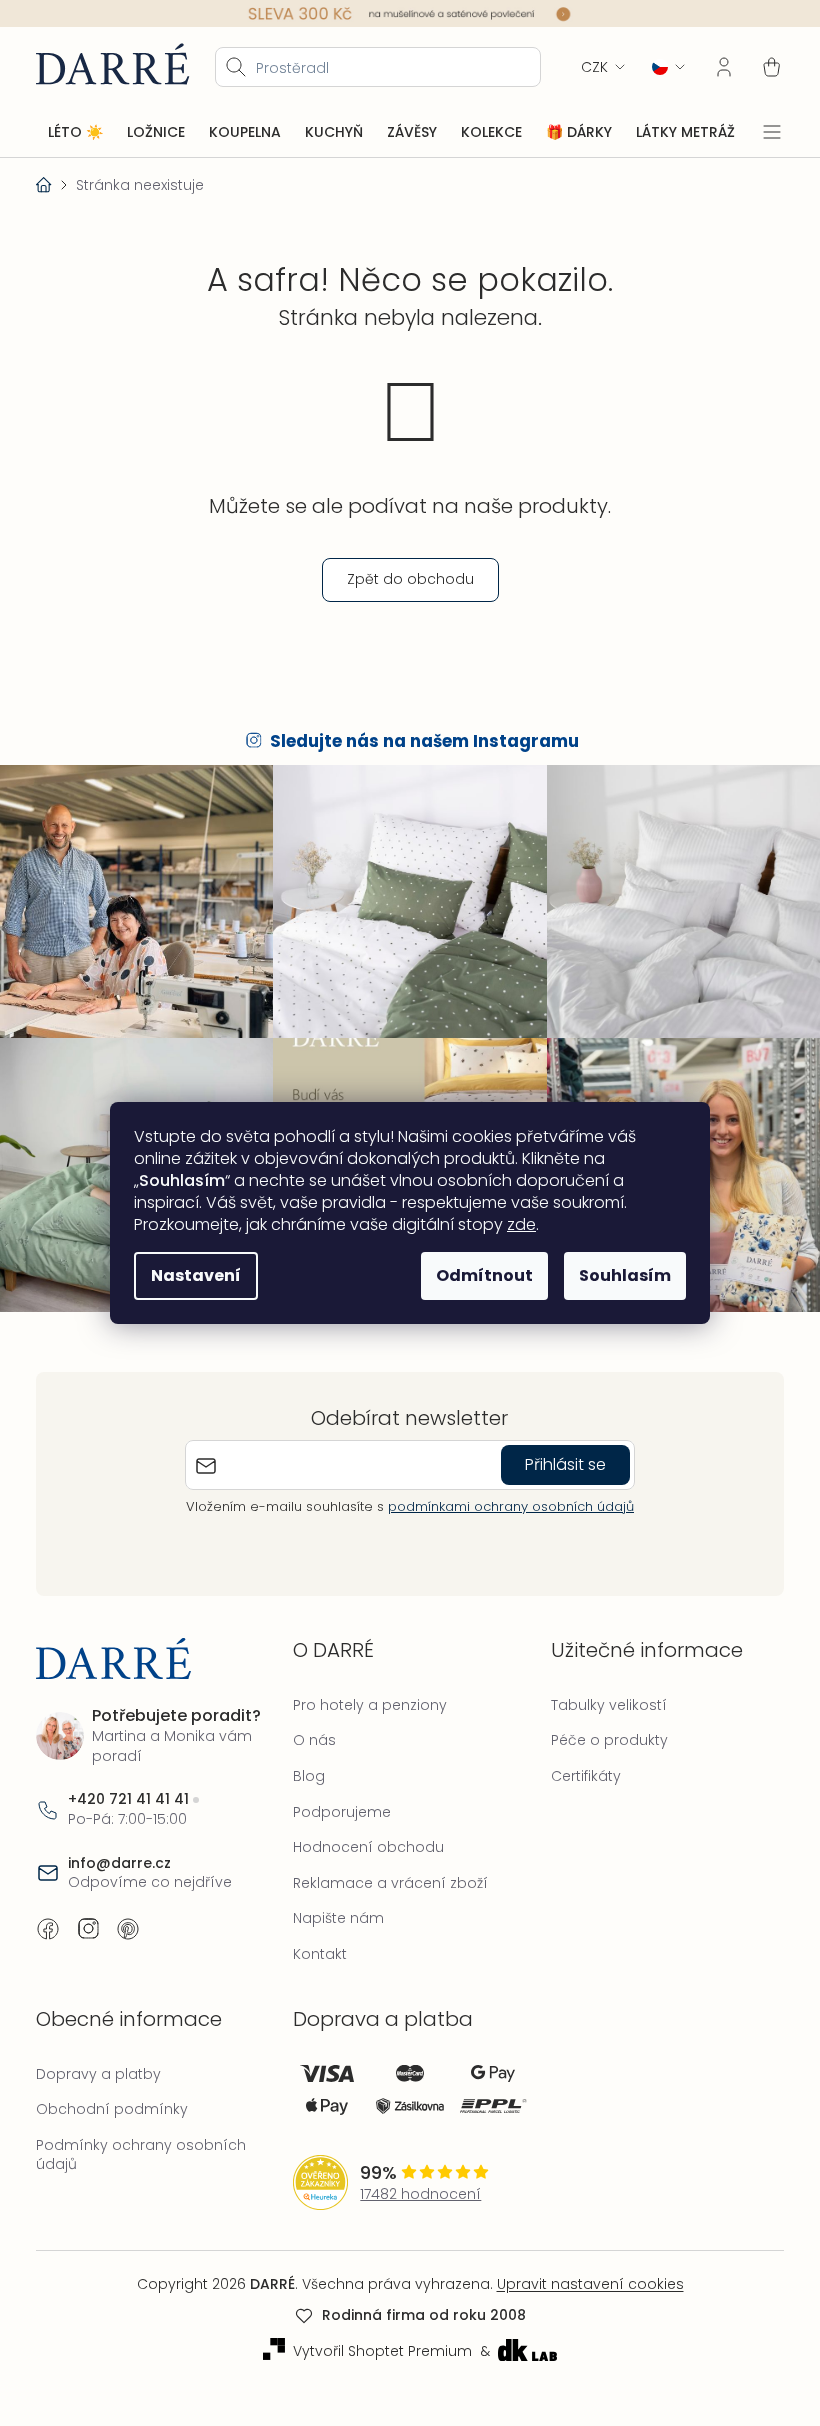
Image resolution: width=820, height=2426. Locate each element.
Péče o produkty (599, 1730)
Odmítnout (477, 1275)
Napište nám (333, 1908)
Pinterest (128, 1918)
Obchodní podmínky (112, 2099)
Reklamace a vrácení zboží (385, 1872)
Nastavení (189, 1275)
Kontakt (315, 1944)
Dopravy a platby (98, 2063)
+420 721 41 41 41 (128, 1789)
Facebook (48, 1918)
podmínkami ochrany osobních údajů (503, 1495)
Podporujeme (337, 1801)
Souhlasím (618, 1275)
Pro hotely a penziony (365, 1694)
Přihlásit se (557, 1453)
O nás (309, 1730)
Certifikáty (576, 1766)
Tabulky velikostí (599, 1694)
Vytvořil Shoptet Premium (374, 2341)
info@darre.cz (119, 1852)
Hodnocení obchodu (363, 1837)
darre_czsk (88, 1918)
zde (514, 1224)
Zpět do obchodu (402, 579)
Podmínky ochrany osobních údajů (141, 2144)
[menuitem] (75, 132)
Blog (304, 1766)
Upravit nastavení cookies (582, 2273)
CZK (579, 66)
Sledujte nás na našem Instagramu (417, 741)
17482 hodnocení (415, 2183)
